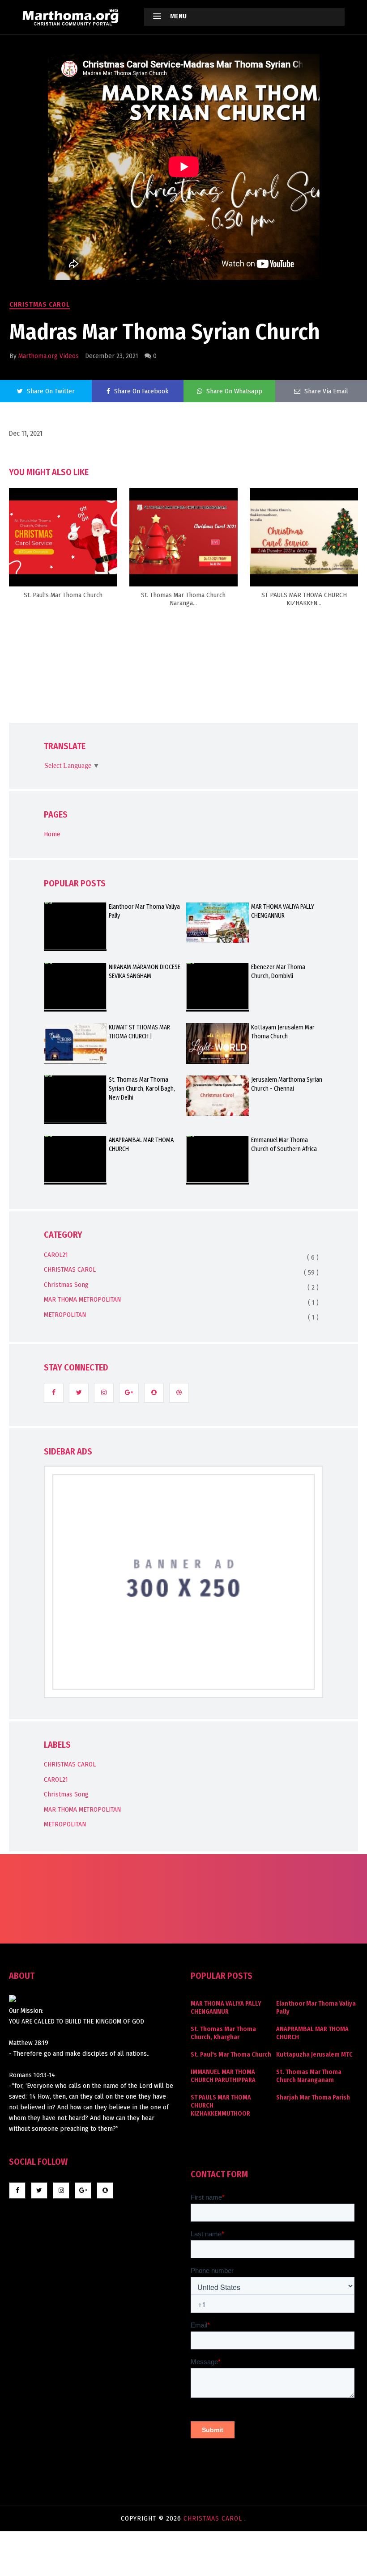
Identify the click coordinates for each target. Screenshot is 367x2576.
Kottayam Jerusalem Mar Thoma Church (283, 1032)
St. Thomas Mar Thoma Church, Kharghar (223, 2033)
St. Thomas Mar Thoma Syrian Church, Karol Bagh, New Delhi (142, 1089)
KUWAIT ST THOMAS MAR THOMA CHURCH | (139, 1032)
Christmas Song (66, 1285)
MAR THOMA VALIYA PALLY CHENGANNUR (283, 911)
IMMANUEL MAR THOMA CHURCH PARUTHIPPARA (223, 2076)
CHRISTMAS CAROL (40, 304)
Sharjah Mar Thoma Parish (313, 2097)
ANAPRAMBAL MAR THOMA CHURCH (141, 1145)
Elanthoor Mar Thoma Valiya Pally (144, 911)
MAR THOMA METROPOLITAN (82, 1299)
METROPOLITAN (65, 1315)
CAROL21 (56, 1255)
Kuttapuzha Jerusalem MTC (314, 2055)
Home (52, 834)
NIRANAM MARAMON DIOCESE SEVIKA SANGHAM (145, 972)
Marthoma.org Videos (49, 356)
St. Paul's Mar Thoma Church (231, 2055)
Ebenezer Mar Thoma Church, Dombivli (278, 972)
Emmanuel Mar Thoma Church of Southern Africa (284, 1145)
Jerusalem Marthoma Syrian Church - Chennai (287, 1084)
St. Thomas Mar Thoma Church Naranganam (309, 2076)
